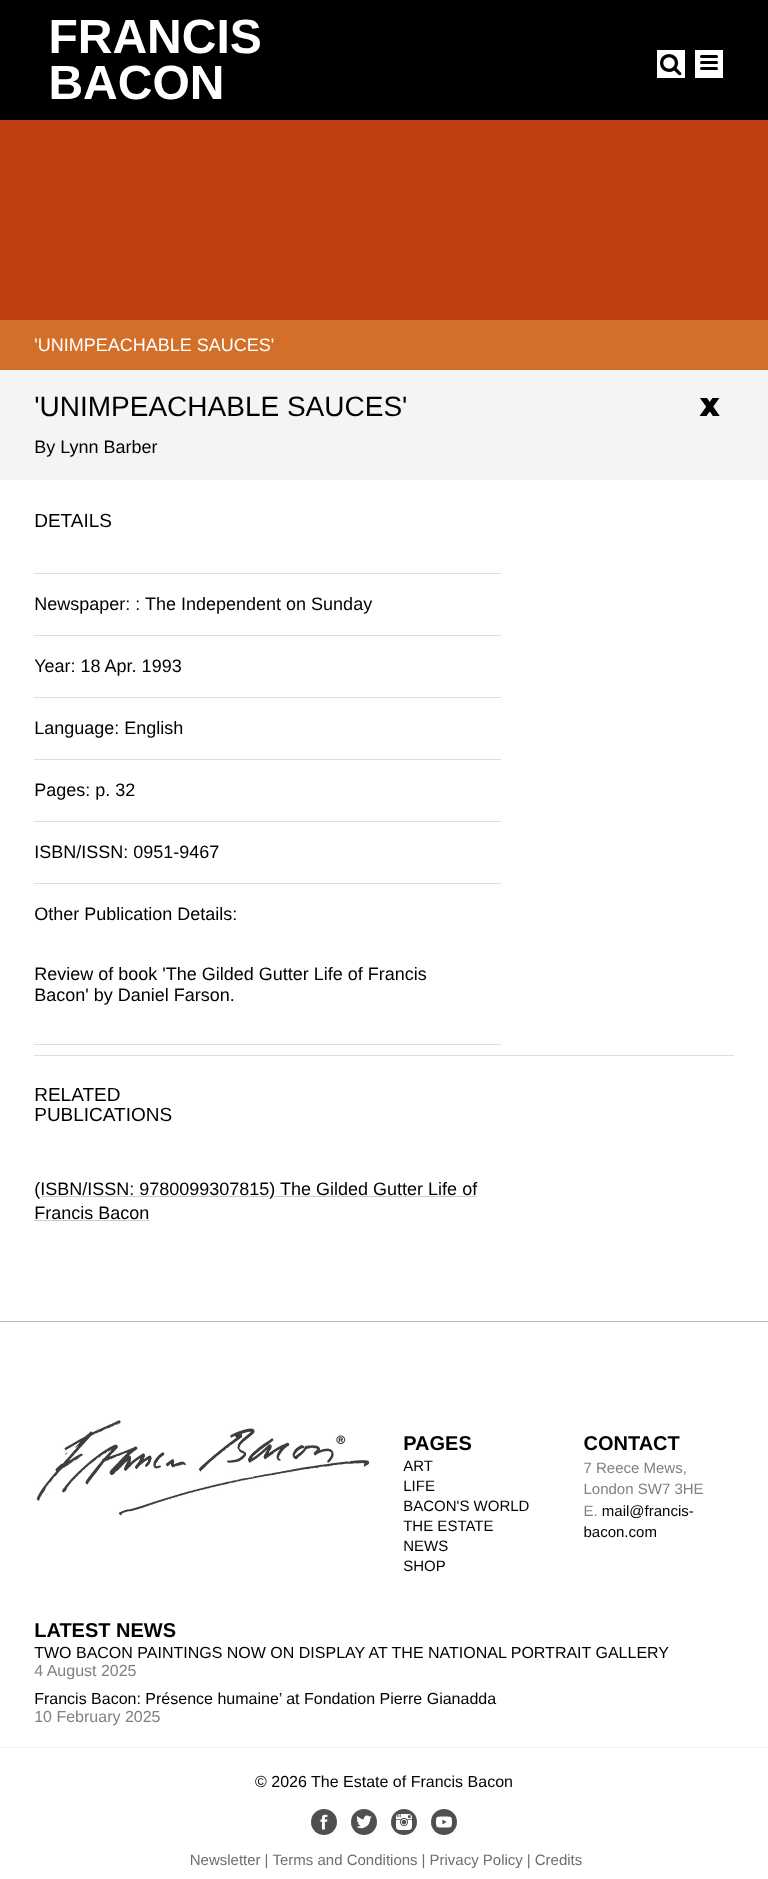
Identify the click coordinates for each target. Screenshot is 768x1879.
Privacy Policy (475, 1860)
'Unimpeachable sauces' (154, 345)
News (425, 1546)
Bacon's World (466, 1506)
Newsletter (225, 1860)
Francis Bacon (154, 60)
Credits (559, 1860)
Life (419, 1486)
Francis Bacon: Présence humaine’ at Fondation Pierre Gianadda (265, 1699)
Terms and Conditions (345, 1860)
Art (418, 1466)
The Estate (448, 1526)
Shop (424, 1566)
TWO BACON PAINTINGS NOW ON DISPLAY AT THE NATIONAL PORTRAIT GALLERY (351, 1653)
